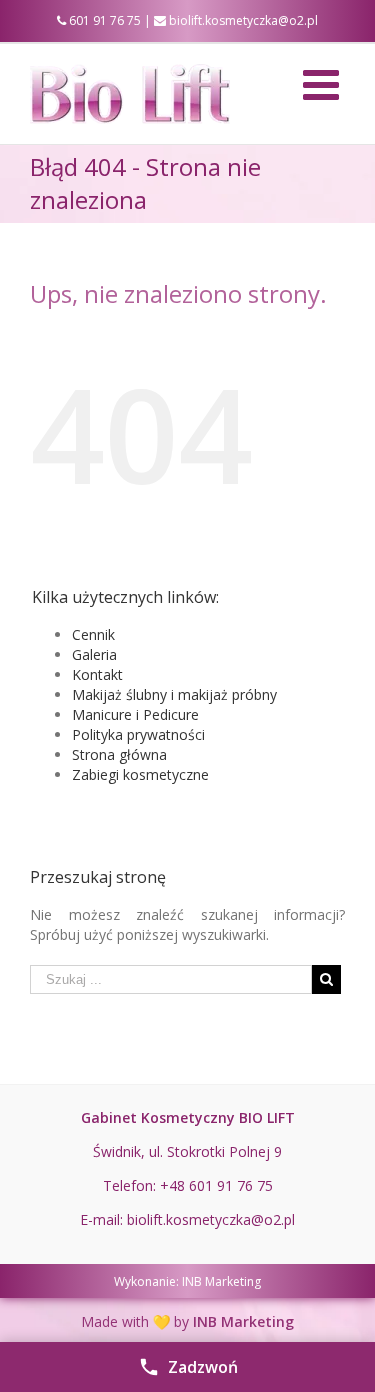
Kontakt (97, 674)
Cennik (93, 634)
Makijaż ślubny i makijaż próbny (174, 694)
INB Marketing (221, 1281)
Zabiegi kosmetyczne (140, 774)
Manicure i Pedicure (135, 714)
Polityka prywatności (138, 734)
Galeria (94, 654)
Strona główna (119, 754)
